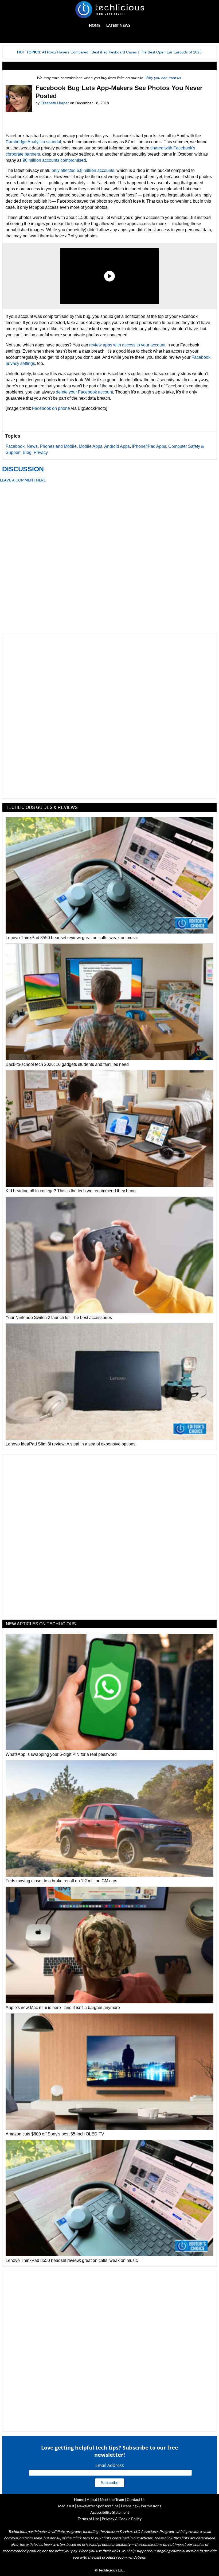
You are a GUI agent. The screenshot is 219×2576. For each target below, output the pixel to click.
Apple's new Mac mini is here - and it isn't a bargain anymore (63, 2008)
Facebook (15, 446)
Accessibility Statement (110, 2512)
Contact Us (136, 2499)
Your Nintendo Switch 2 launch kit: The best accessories (59, 1318)
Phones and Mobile (58, 446)
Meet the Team (112, 2499)
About (92, 2499)
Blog (27, 452)
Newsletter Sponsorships (98, 2506)
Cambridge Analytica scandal (33, 142)
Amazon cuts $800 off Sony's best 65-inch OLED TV (55, 2134)
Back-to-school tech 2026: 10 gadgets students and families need (67, 1064)
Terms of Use (88, 2519)
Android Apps (117, 446)
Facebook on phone (51, 408)
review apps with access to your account (127, 345)
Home (95, 25)
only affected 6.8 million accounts (83, 170)
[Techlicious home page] (109, 10)
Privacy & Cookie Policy (122, 2519)
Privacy (41, 452)
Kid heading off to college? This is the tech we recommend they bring (71, 1191)
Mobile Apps (91, 446)
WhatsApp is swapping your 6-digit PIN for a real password (61, 1754)
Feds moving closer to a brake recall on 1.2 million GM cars (61, 1881)
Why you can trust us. (164, 78)
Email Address (110, 2465)
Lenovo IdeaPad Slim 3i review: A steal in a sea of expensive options (71, 1444)
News (32, 446)
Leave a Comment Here (23, 480)
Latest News (118, 25)
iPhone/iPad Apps (149, 446)
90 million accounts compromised (54, 160)
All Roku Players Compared (65, 52)
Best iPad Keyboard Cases (114, 52)
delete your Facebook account (84, 392)
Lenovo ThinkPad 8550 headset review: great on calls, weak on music (72, 938)
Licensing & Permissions (141, 2506)
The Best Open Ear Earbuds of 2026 (171, 52)
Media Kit (66, 2506)
